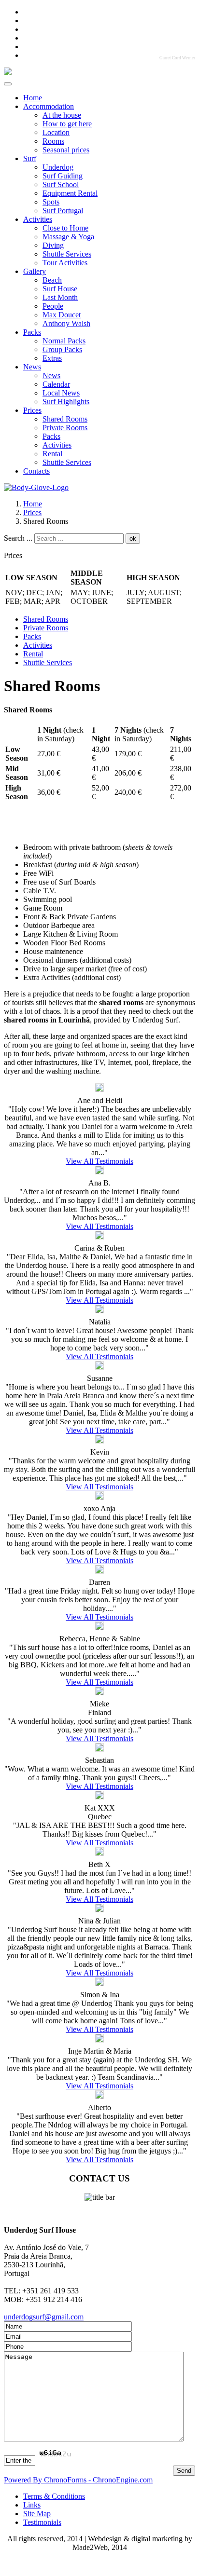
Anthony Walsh (66, 323)
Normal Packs (64, 341)
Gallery (35, 271)
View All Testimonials (99, 1161)
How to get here (67, 124)
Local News (61, 393)
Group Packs (62, 349)
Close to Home (65, 228)
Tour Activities (65, 263)
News (32, 367)
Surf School (61, 184)
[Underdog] (8, 73)
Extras (52, 358)
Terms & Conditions (54, 2496)
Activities (38, 219)
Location (56, 132)
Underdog (58, 167)
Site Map (37, 2514)
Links (32, 2505)
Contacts (36, 471)
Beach (52, 280)
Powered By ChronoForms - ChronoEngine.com (78, 2480)
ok (133, 538)
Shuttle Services (67, 254)
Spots (51, 202)
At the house (62, 115)
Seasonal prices (66, 150)
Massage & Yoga (68, 237)
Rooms (53, 141)
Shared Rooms (65, 419)
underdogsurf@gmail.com (44, 2317)
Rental (52, 454)
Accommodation (49, 106)
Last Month (60, 297)
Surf (30, 158)
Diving (53, 245)
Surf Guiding (63, 176)
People (53, 306)
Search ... (18, 538)
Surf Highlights (66, 402)
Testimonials (42, 2522)
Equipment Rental (70, 193)
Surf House (60, 289)
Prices (32, 410)
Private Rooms (65, 428)
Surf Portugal (63, 211)
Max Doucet (62, 315)
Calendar (56, 384)
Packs (32, 332)
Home (33, 98)
